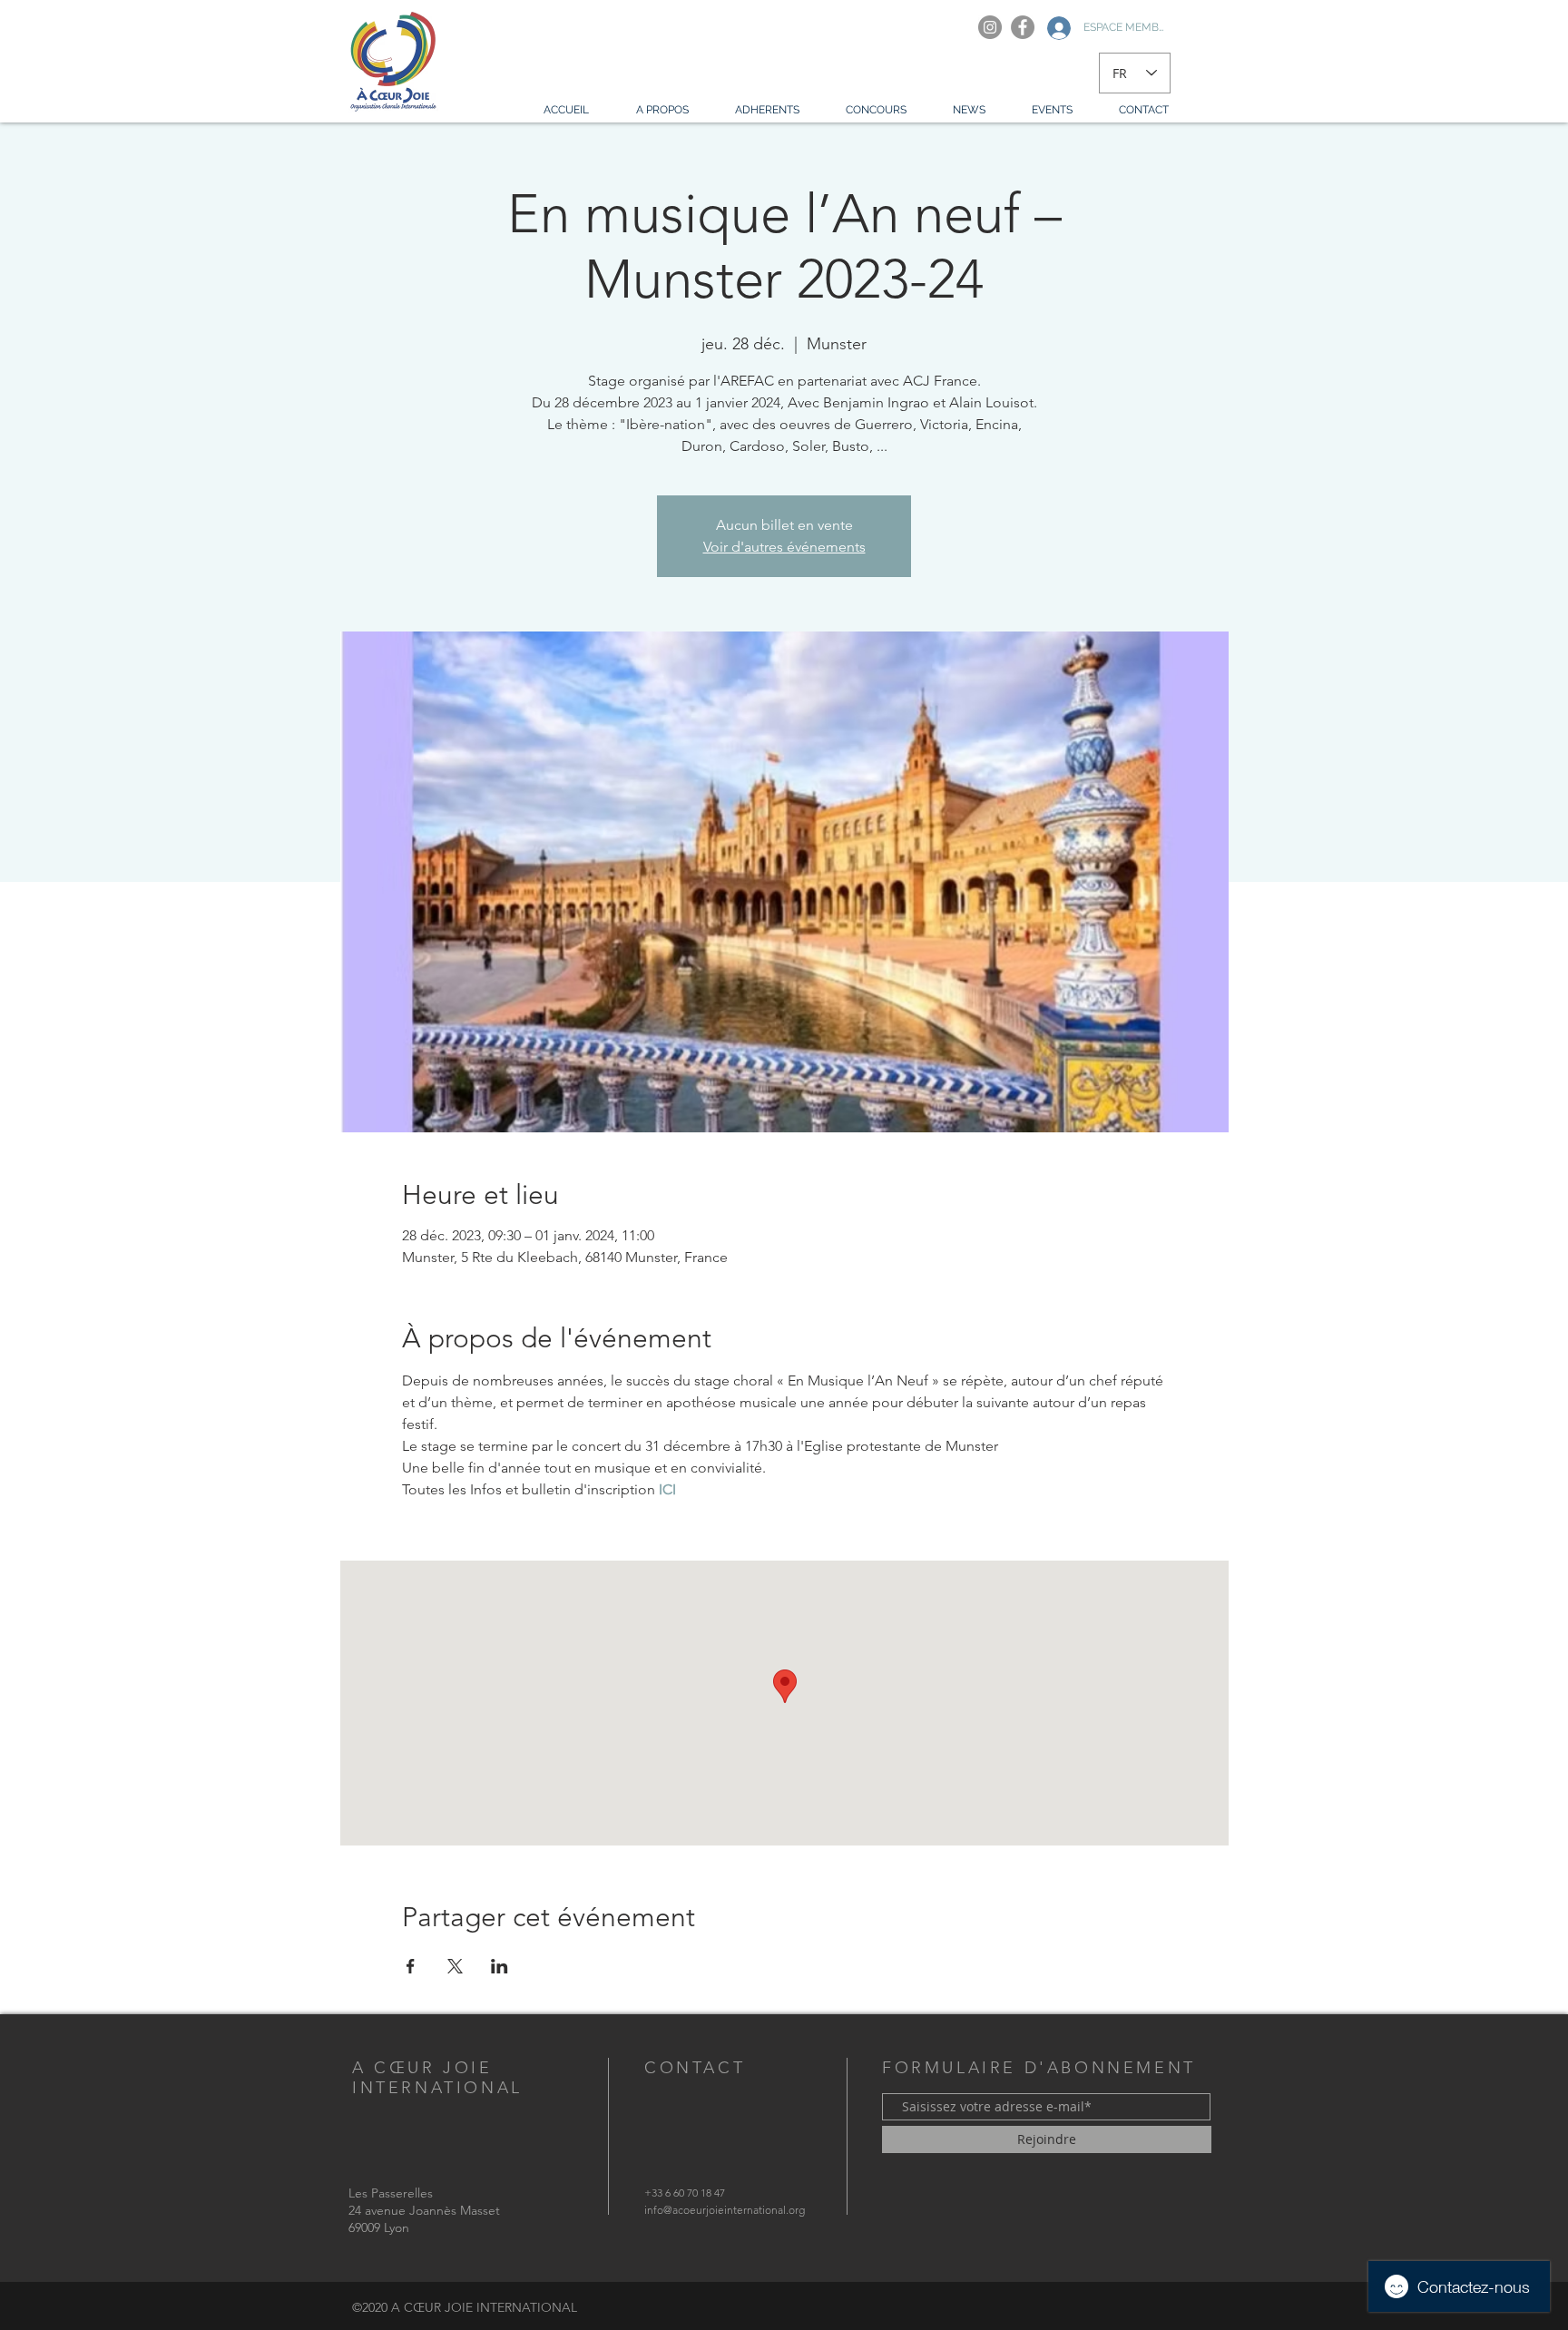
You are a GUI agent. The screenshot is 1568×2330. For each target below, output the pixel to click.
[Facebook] (1023, 27)
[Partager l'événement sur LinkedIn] (500, 1966)
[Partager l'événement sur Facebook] (411, 1966)
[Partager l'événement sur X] (455, 1966)
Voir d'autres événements (784, 547)
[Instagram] (990, 27)
